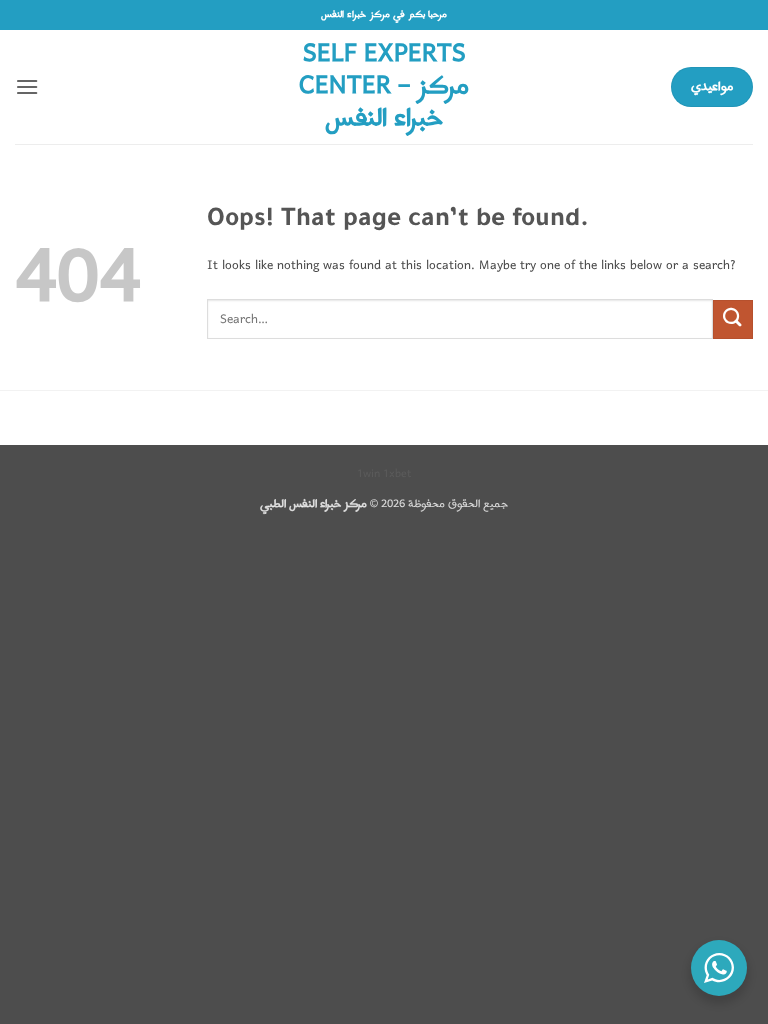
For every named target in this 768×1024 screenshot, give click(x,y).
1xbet (397, 474)
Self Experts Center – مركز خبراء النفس (384, 87)
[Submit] (733, 319)
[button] (27, 86)
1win (368, 474)
